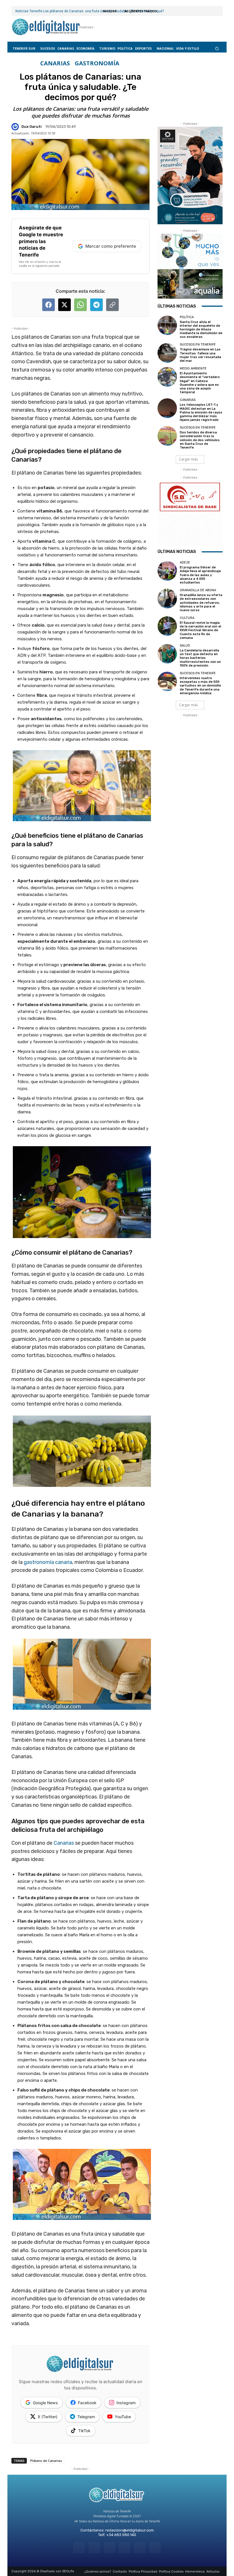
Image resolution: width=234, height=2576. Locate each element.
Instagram (126, 2403)
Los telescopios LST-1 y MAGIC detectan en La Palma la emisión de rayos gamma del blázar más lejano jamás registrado (201, 412)
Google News (45, 2403)
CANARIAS (55, 63)
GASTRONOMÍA (97, 63)
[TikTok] (125, 2548)
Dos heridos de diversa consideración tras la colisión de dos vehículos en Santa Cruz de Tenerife (200, 440)
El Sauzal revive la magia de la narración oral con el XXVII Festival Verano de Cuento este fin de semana (200, 630)
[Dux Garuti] (16, 127)
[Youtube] (155, 2548)
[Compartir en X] (64, 305)
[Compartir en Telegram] (96, 305)
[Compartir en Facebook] (49, 305)
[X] (140, 2548)
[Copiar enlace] (112, 305)
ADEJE (185, 563)
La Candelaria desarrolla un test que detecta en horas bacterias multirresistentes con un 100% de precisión (200, 658)
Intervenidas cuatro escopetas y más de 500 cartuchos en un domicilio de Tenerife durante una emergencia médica (200, 686)
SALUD (185, 646)
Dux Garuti (32, 127)
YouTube (123, 2417)
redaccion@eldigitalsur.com (130, 2530)
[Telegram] (109, 2548)
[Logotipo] (46, 27)
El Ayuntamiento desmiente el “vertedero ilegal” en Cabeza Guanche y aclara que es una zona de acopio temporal (200, 383)
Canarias (64, 1843)
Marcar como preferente (111, 246)
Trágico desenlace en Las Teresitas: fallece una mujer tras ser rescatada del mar (200, 355)
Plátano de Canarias (46, 2461)
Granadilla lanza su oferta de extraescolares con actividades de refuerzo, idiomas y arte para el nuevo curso (201, 603)
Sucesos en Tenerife (198, 345)
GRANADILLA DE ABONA (198, 590)
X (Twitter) (48, 2417)
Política (187, 317)
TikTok (84, 2431)
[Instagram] (94, 2548)
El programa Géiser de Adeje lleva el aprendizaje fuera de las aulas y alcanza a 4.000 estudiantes (200, 575)
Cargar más (188, 459)
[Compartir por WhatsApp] (80, 305)
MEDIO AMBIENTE (193, 369)
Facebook (87, 2403)
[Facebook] (79, 2548)
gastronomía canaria (48, 1562)
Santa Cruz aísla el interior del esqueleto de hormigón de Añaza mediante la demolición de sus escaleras (201, 330)
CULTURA (187, 618)
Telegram (86, 2417)
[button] (217, 48)
